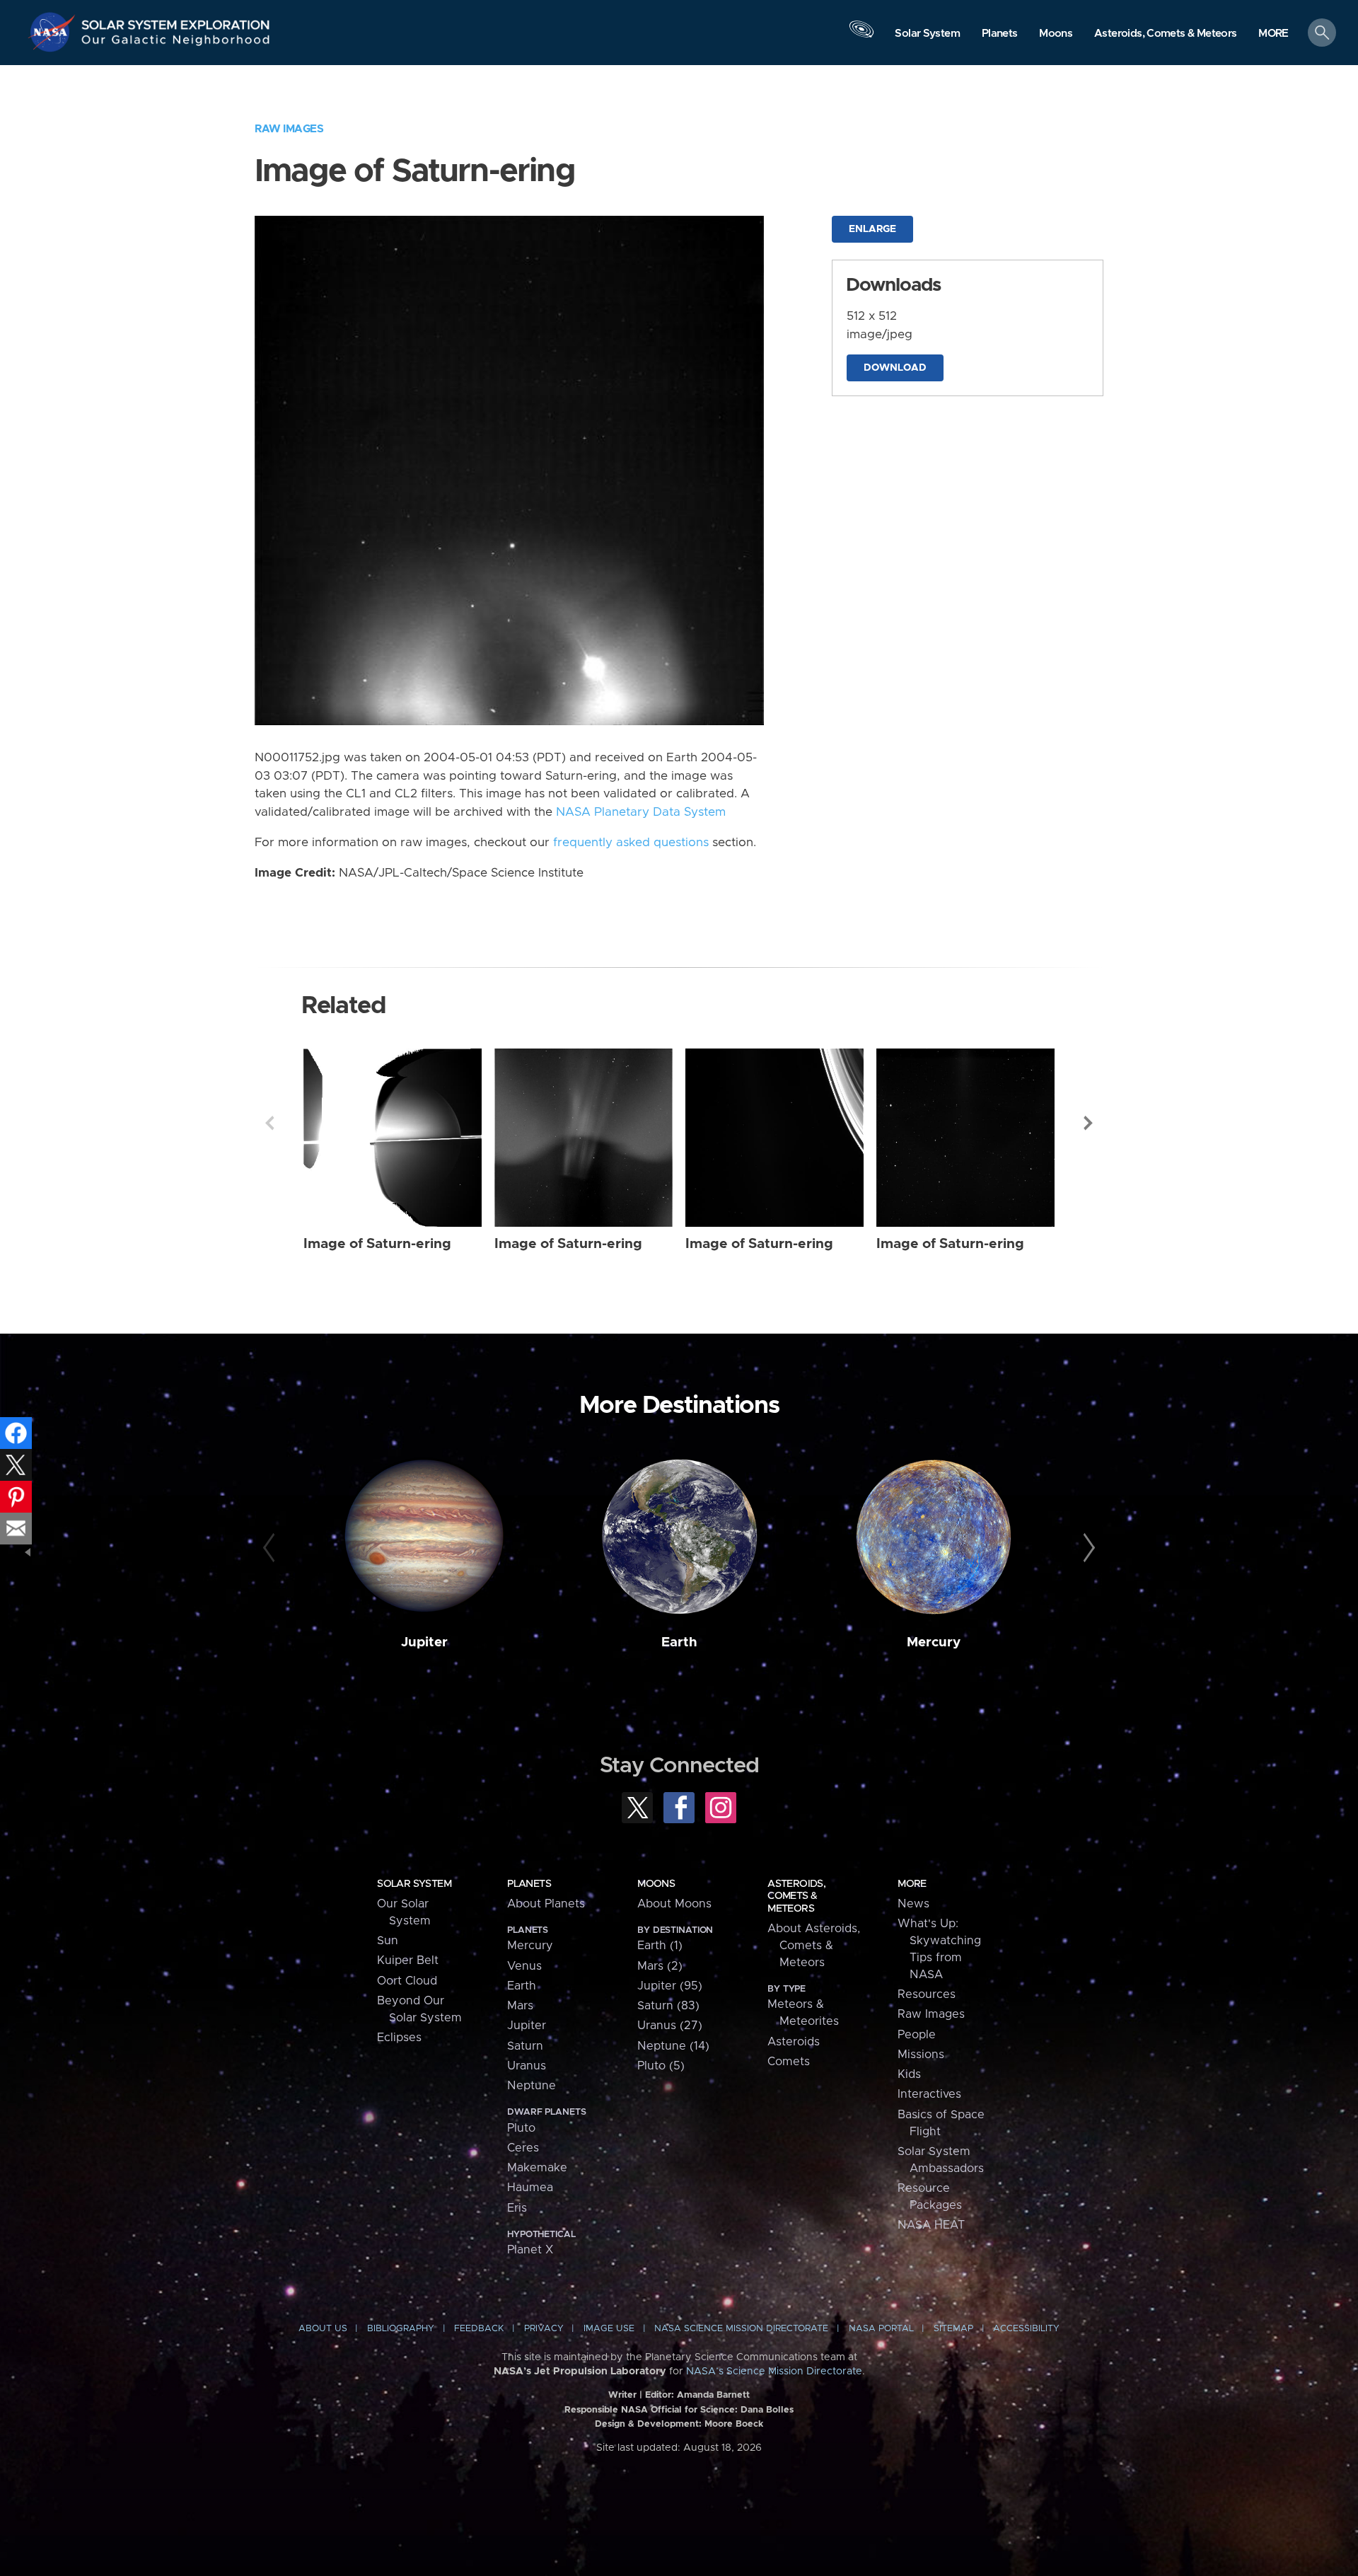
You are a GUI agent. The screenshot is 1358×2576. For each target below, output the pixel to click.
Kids (909, 2074)
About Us (323, 2329)
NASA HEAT (931, 2225)
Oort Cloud (407, 1981)
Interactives (929, 2094)
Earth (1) (660, 1946)
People (917, 2035)
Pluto (521, 2128)
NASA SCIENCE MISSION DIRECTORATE (741, 2329)
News (913, 1904)
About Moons (674, 1904)
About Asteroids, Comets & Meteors (814, 1946)
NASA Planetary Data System (641, 812)
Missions (921, 2055)
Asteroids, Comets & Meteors (796, 1896)
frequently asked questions (631, 843)
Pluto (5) (661, 2066)
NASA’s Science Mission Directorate (774, 2372)
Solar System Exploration (176, 21)
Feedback (479, 2329)
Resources (927, 1994)
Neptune (532, 2086)
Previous (269, 1123)
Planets (529, 1884)
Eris (517, 2208)
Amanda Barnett (713, 2395)
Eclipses (399, 2038)
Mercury (934, 1642)
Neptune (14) (673, 2046)
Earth (679, 1642)
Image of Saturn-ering (377, 1244)
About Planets (546, 1904)
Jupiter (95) (670, 1986)
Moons (656, 1884)
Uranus (527, 2066)
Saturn (525, 2046)
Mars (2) (660, 1966)
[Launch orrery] (861, 36)
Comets (789, 2062)
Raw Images (289, 129)
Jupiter (424, 1642)
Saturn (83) (668, 2006)
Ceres (523, 2148)
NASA (54, 32)
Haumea (530, 2188)
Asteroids (794, 2042)
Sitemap (953, 2329)
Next (1089, 1123)
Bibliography (401, 2329)
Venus (524, 1966)
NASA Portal (881, 2329)
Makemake (537, 2168)
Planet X (530, 2250)
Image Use (609, 2329)
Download (895, 368)
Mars (520, 2006)
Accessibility (1026, 2329)
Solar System (414, 1884)
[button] (1273, 34)
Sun (388, 1941)
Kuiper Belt (408, 1960)
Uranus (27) (670, 2026)
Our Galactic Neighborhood (176, 43)
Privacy (544, 2329)
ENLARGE (872, 229)
